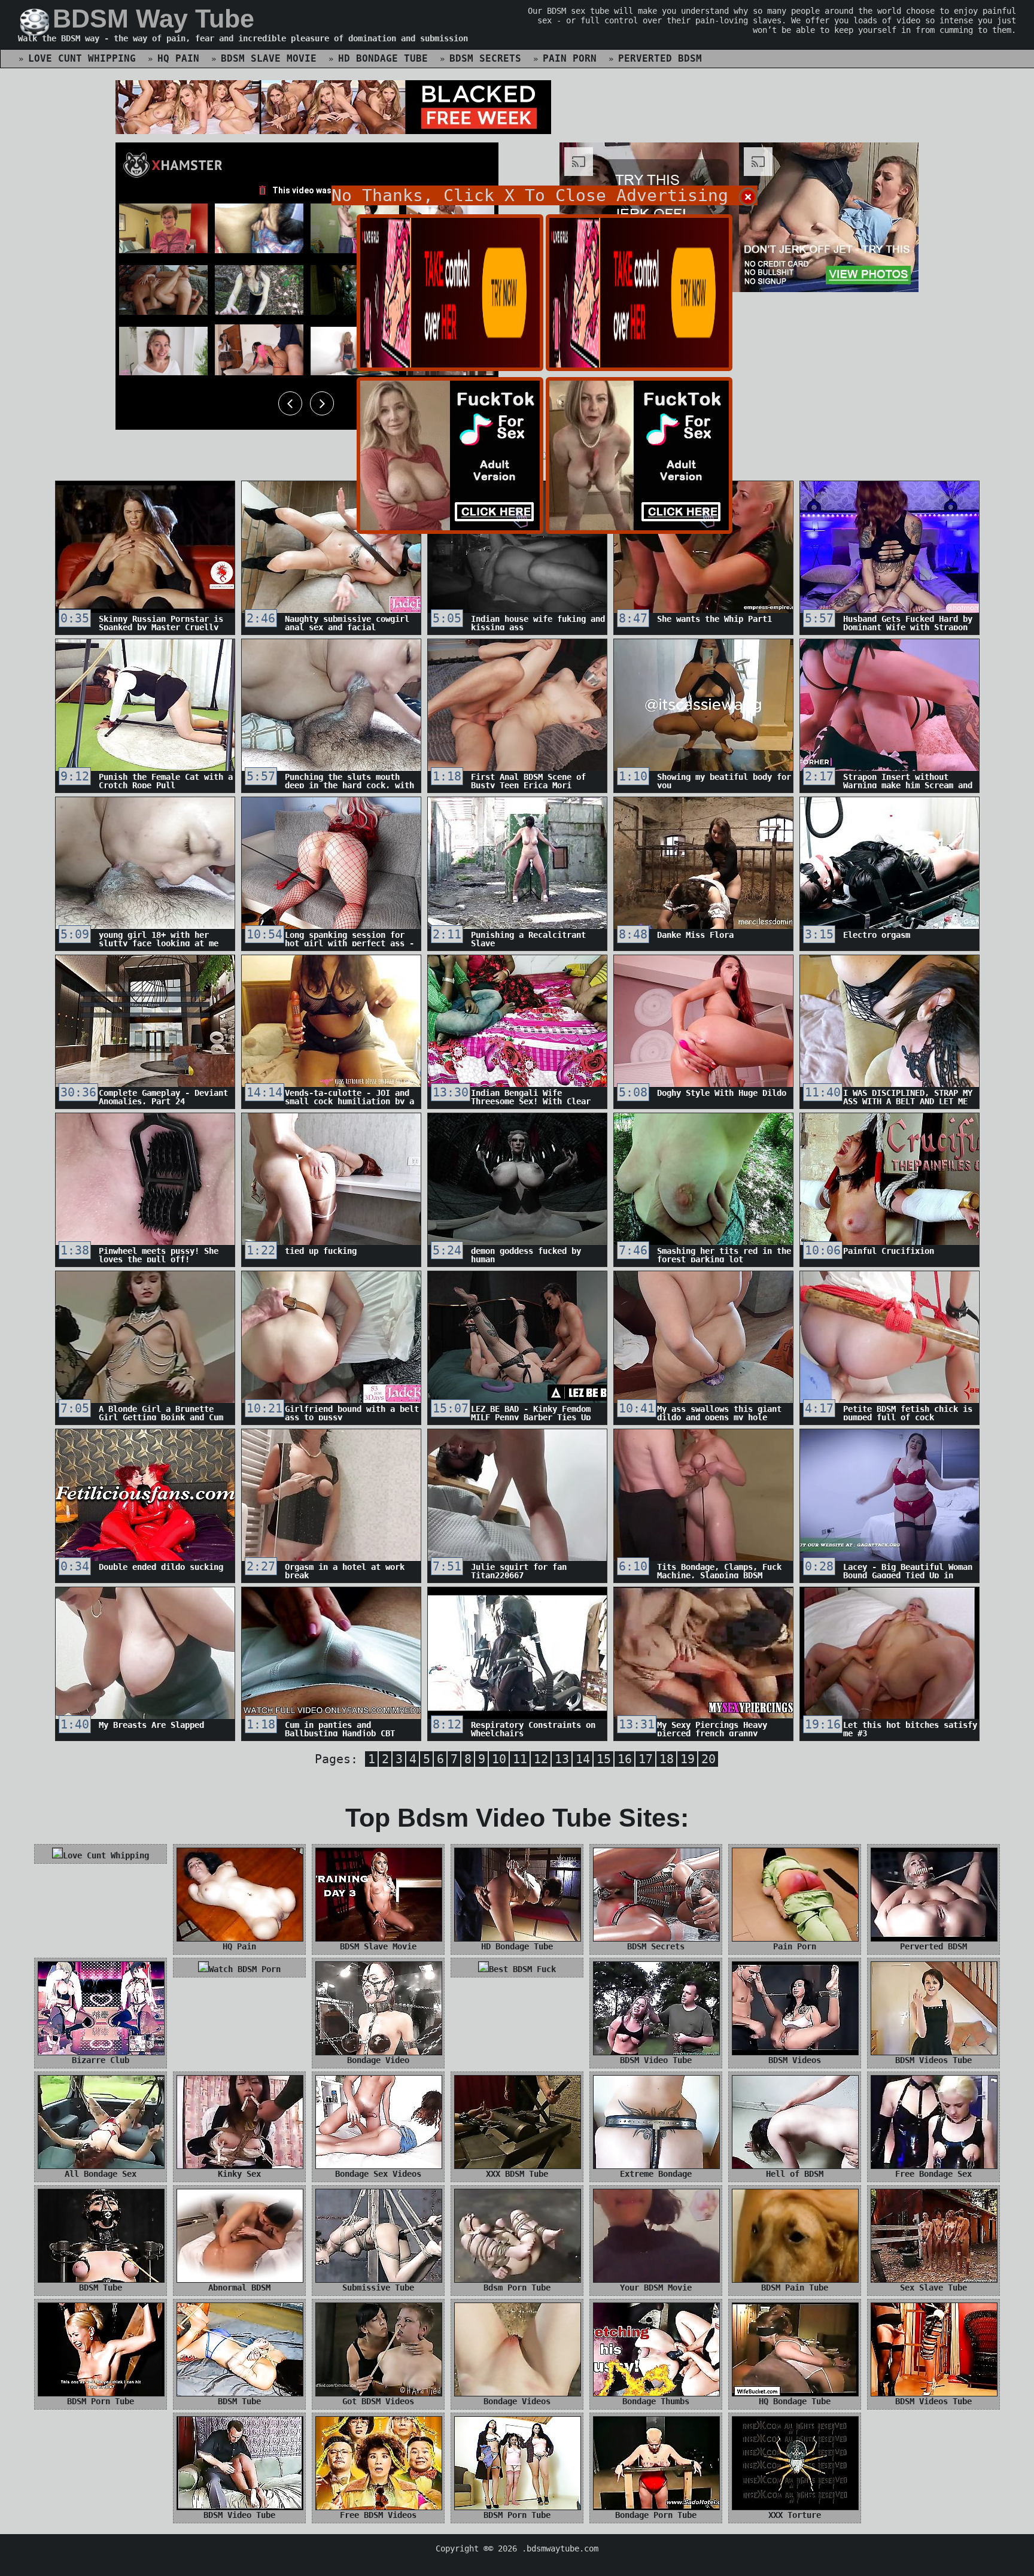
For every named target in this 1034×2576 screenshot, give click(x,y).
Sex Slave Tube (933, 2288)
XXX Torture (795, 2515)
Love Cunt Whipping (82, 58)
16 (625, 1759)
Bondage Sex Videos (378, 2174)
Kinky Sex (239, 2174)
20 (708, 1759)
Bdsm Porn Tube (517, 2288)
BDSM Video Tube (656, 2060)
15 (604, 1759)
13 (562, 1759)
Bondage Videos (517, 2401)
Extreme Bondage (656, 2174)
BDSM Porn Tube (101, 2401)
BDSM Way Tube (153, 19)
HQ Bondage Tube (795, 2401)
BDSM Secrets (485, 58)
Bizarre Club (101, 2060)
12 (541, 1759)
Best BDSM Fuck (522, 1969)
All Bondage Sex (101, 2174)
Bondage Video (378, 2060)
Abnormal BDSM (239, 2288)
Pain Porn (570, 58)
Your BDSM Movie (656, 2288)
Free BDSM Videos (378, 2515)
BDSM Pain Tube (795, 2288)
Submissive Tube (378, 2288)
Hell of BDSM (795, 2174)
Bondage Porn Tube (656, 2515)
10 (499, 1759)
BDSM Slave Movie (269, 58)
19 (688, 1759)
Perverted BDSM (660, 58)
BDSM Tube (101, 2288)
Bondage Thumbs (656, 2401)
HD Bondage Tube (383, 58)
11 (520, 1759)
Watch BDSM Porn (245, 1969)
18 (667, 1759)
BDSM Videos (795, 2060)
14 (583, 1759)
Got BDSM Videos (378, 2401)
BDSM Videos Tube (933, 2060)
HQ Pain (178, 58)
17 (646, 1759)
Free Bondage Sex (933, 2174)
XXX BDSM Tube (517, 2174)
